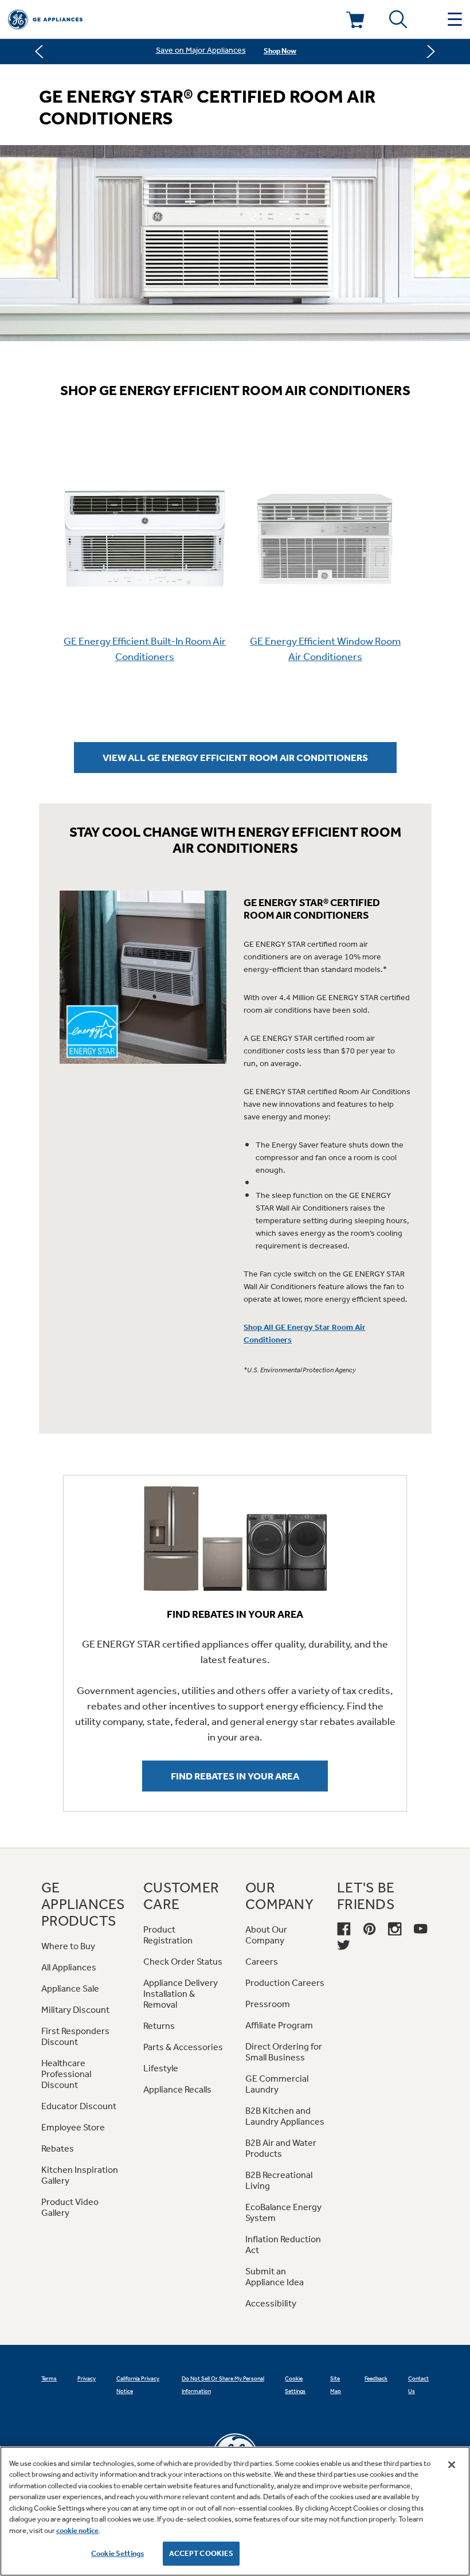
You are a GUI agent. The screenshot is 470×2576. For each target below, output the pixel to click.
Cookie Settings (117, 2553)
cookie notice (77, 2530)
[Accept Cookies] (452, 2465)
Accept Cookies (201, 2553)
